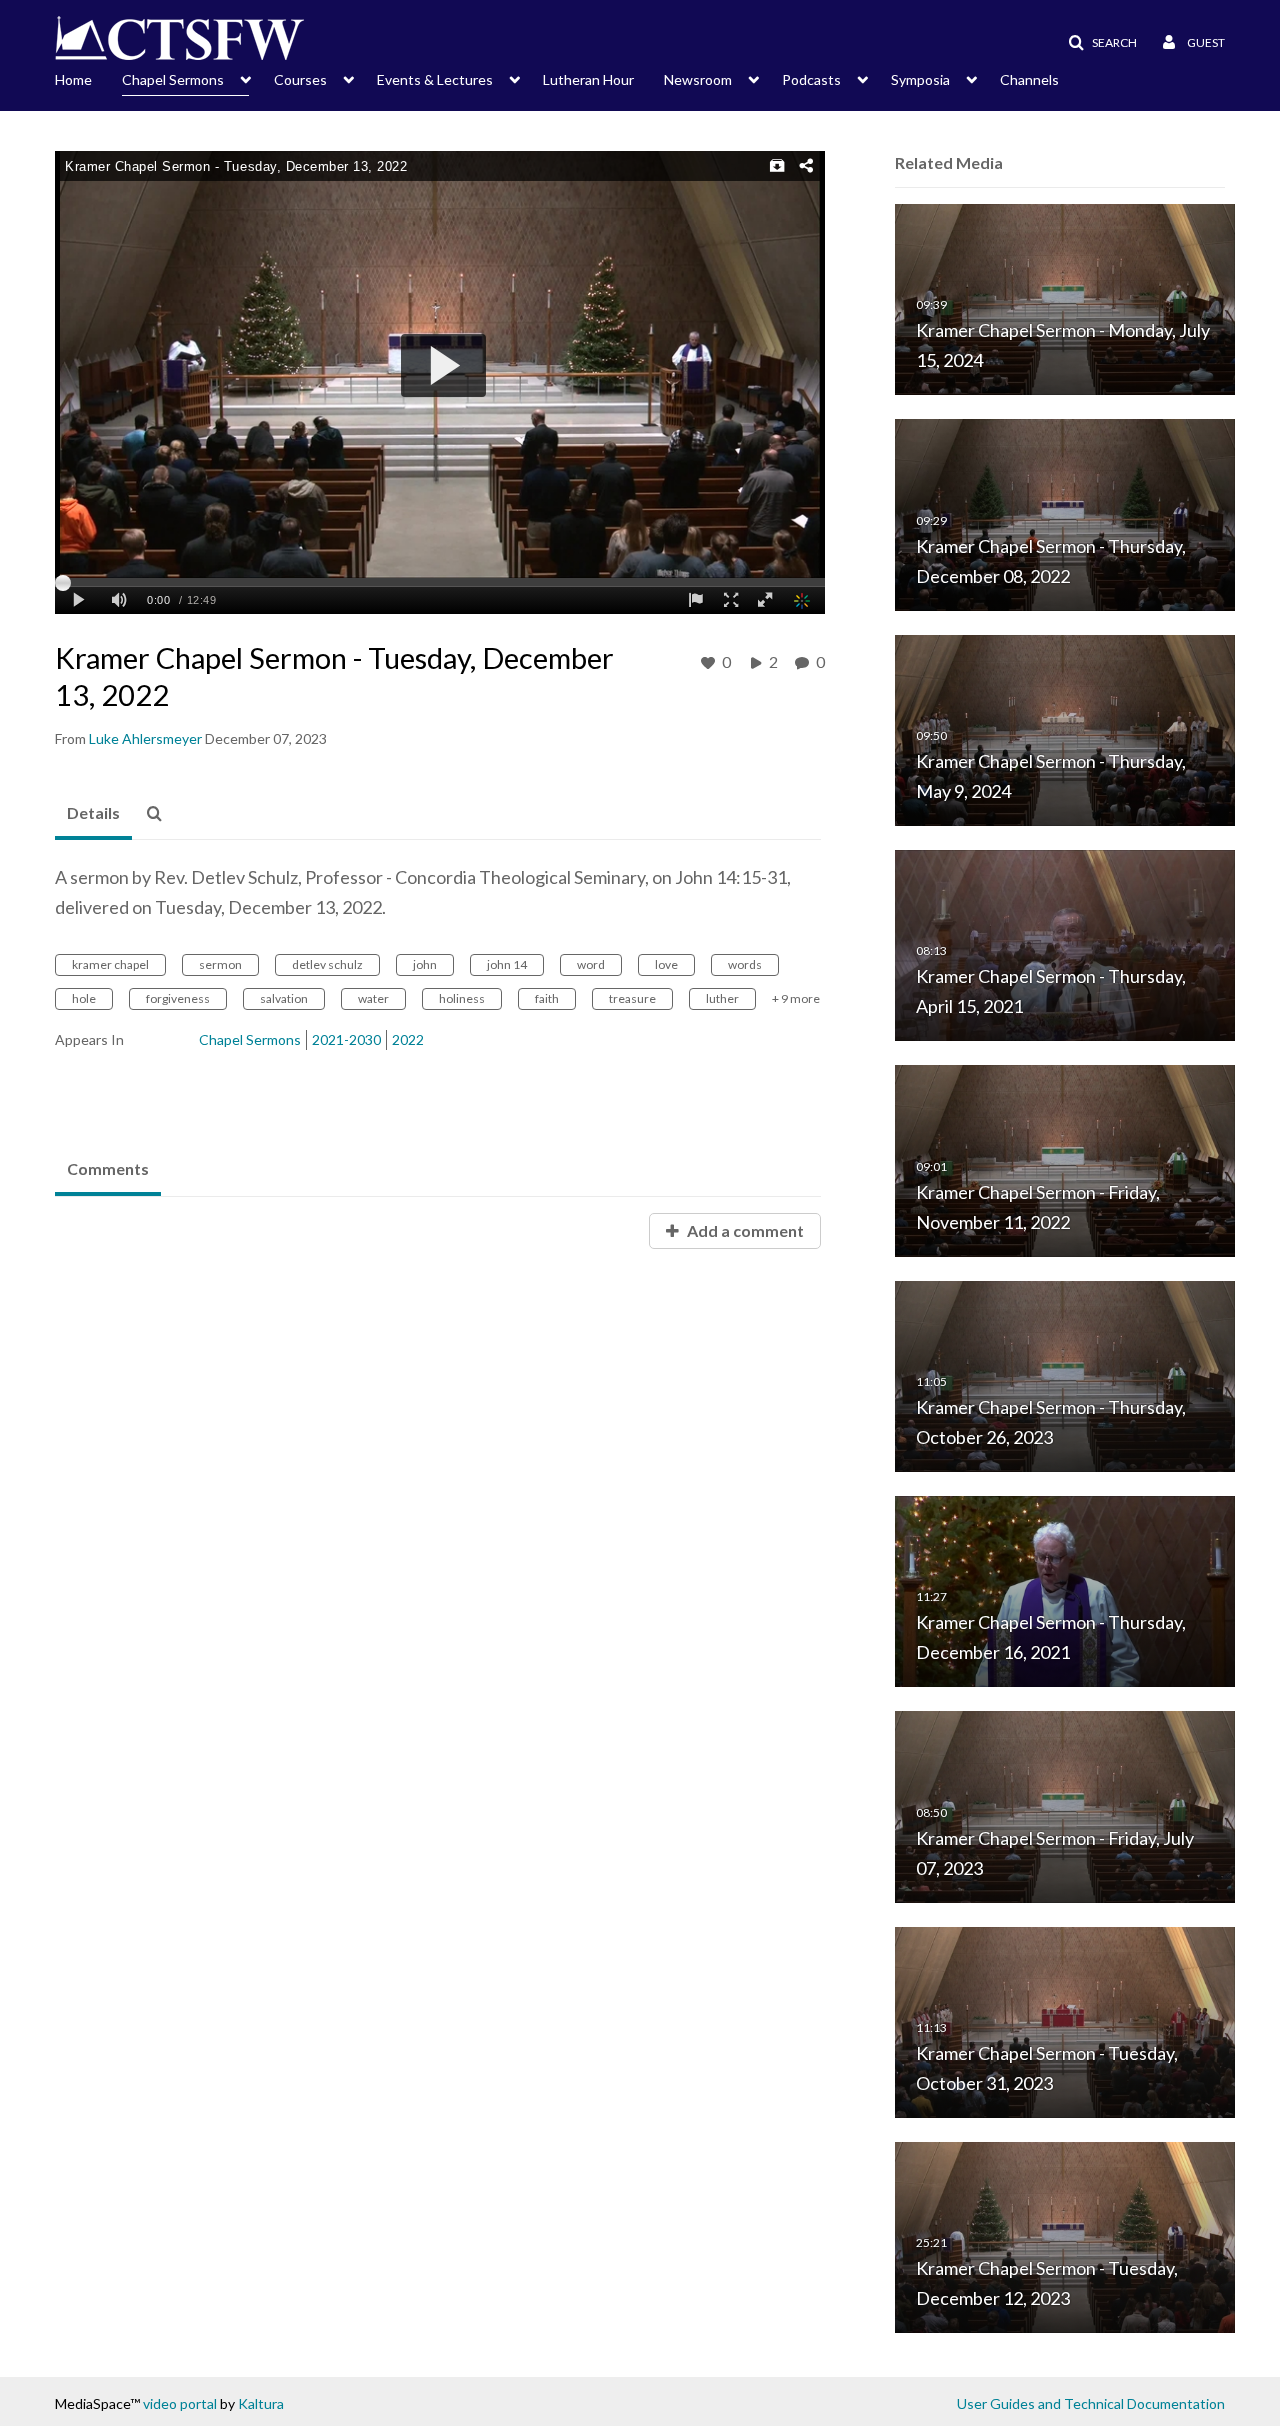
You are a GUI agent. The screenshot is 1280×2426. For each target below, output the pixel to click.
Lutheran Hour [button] (588, 79)
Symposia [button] (920, 79)
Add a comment (744, 1230)
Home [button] (73, 79)
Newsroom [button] (698, 79)
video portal (180, 2403)
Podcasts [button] (811, 79)
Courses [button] (300, 79)
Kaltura (261, 2403)
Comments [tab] (108, 1168)
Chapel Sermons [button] (173, 79)
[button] (1096, 43)
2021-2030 (346, 1039)
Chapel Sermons (250, 1039)
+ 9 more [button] (796, 998)
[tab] (93, 814)
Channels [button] (1029, 79)
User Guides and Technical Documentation (1091, 2403)
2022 (408, 1039)
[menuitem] (88, 78)
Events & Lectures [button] (435, 79)
